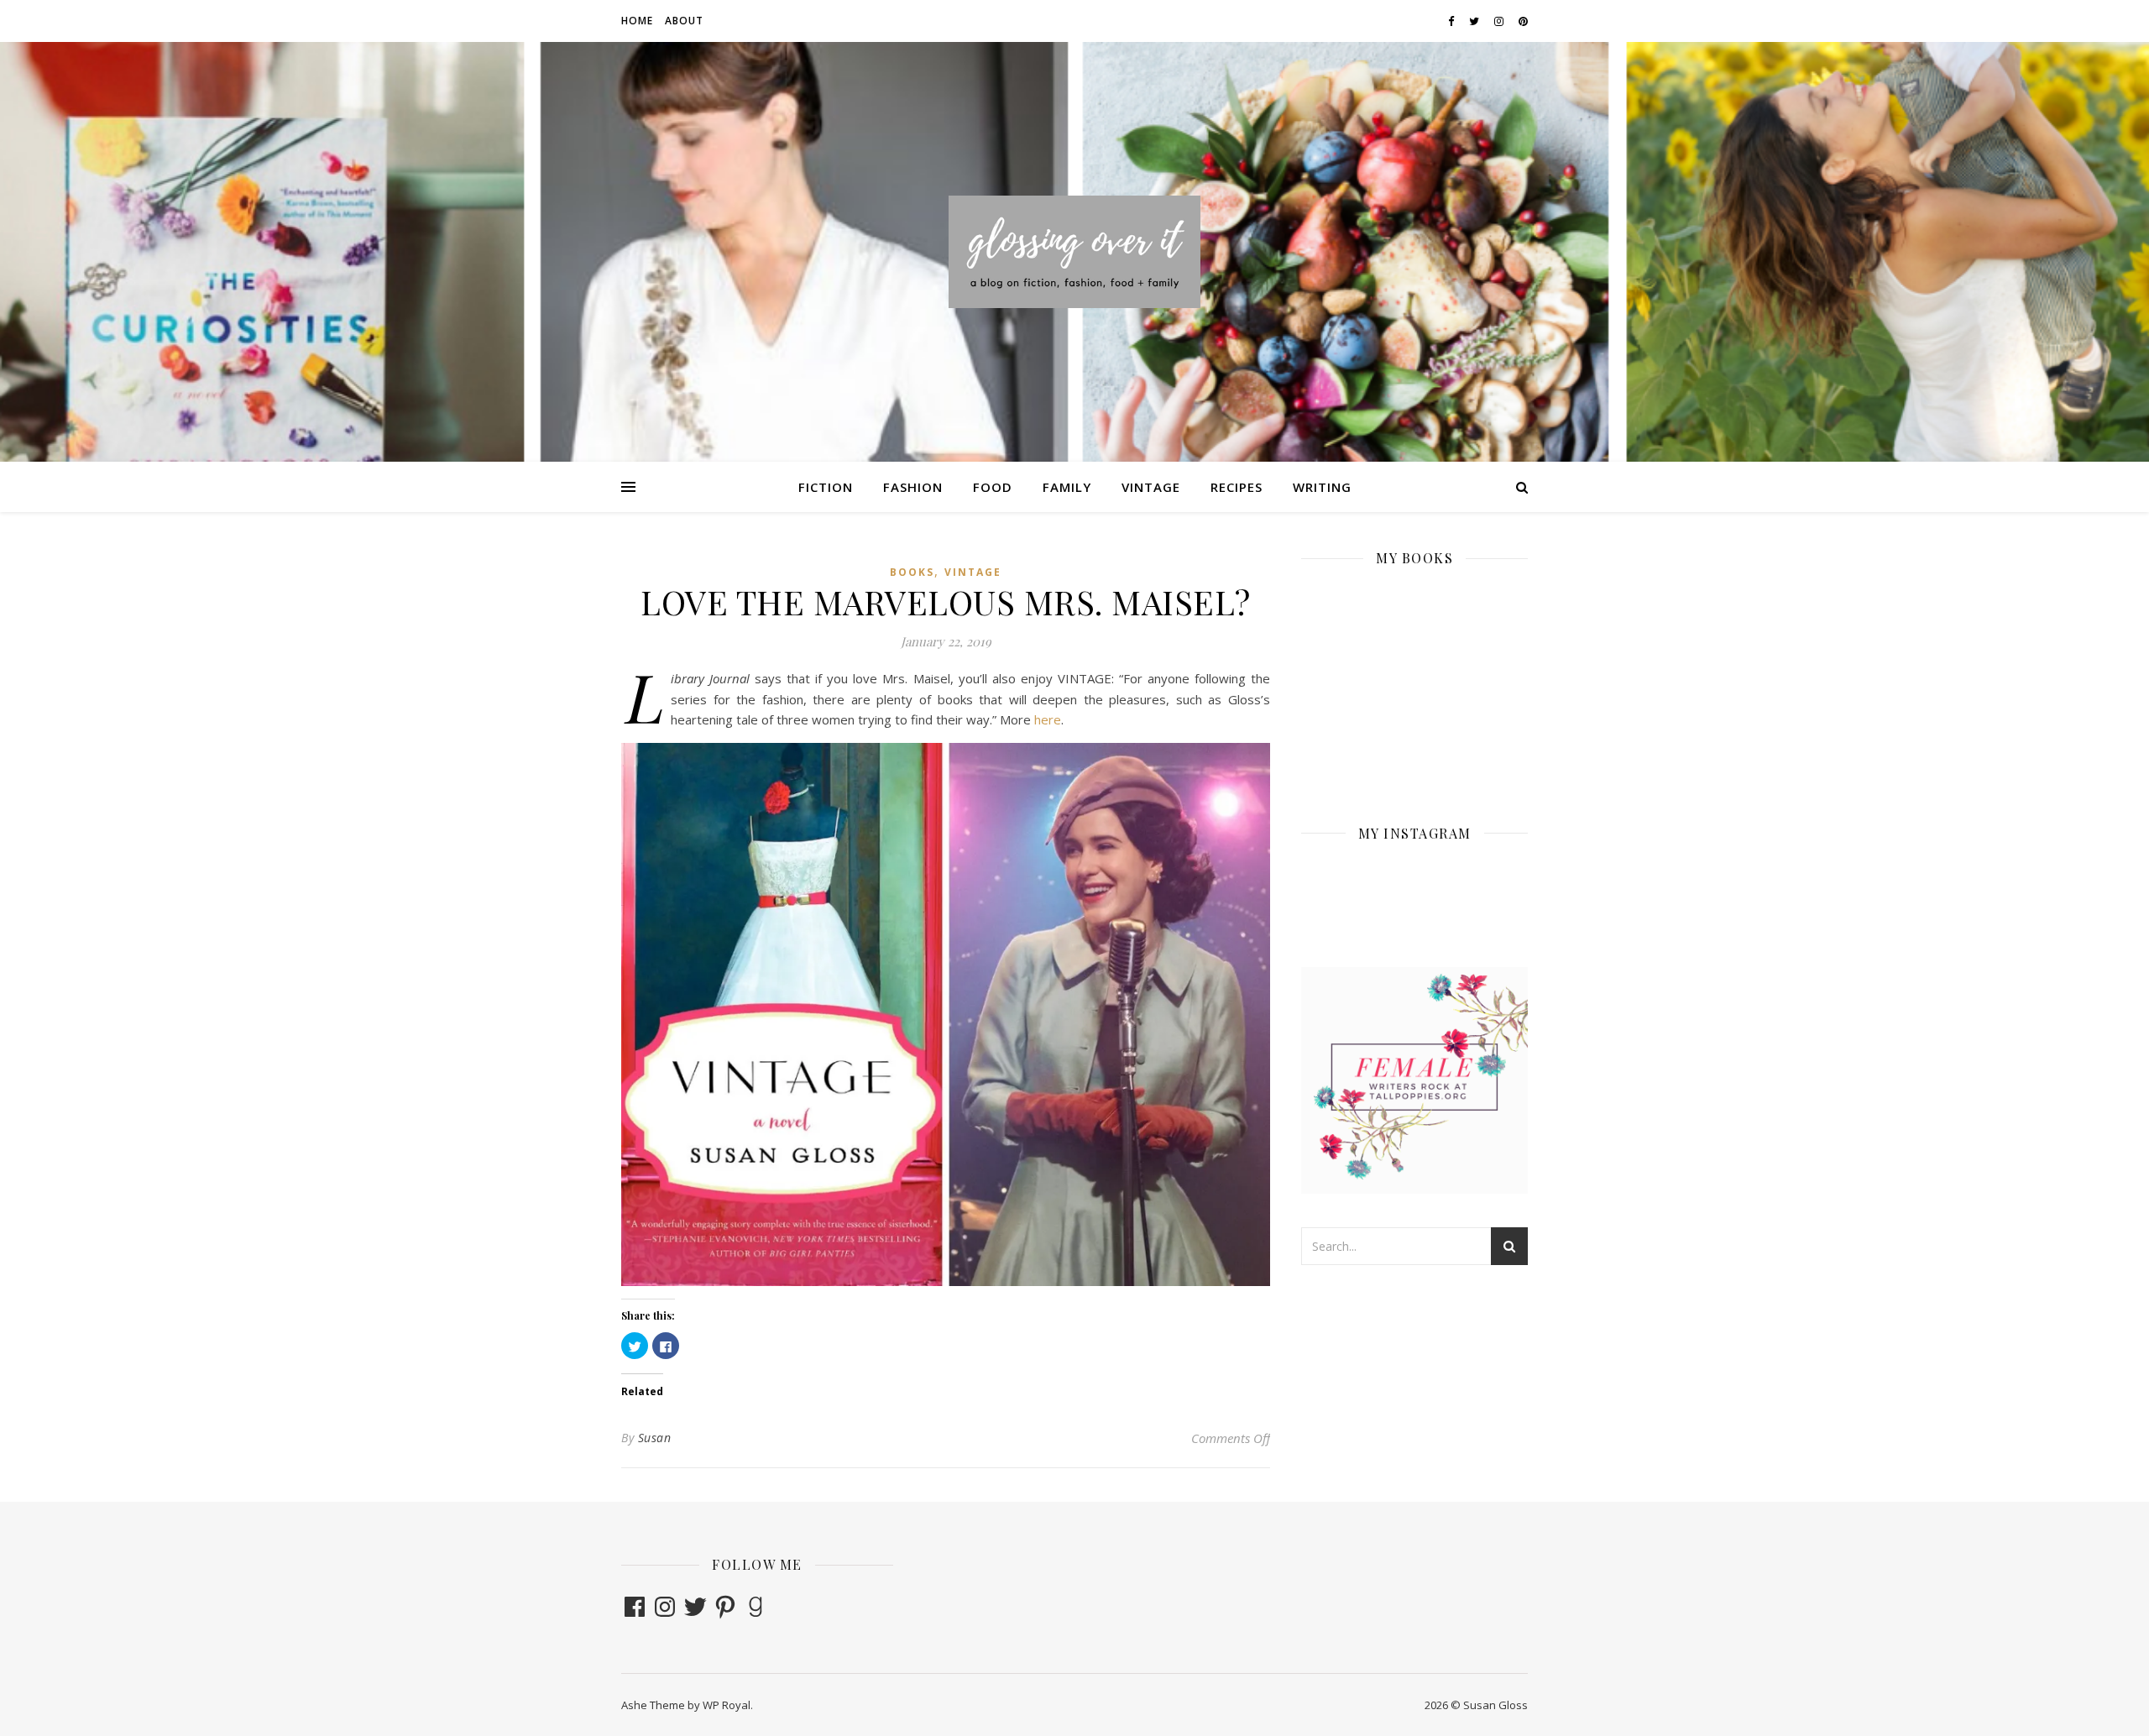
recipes (1237, 487)
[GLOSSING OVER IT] (1074, 251)
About (684, 21)
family (1067, 487)
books (912, 572)
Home (637, 21)
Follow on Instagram (1425, 911)
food (993, 487)
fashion (913, 487)
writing (1322, 487)
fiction (826, 487)
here (1048, 719)
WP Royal (727, 1705)
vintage (1151, 487)
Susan (655, 1438)
